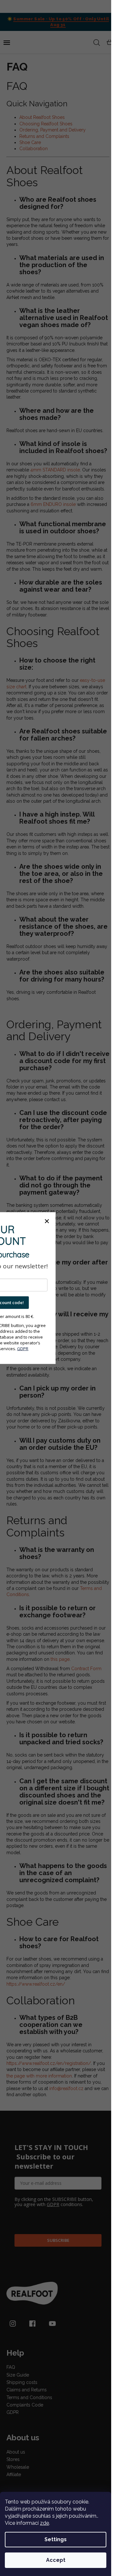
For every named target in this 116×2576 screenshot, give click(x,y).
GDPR (23, 1348)
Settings (56, 2539)
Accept (56, 2560)
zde (44, 2523)
